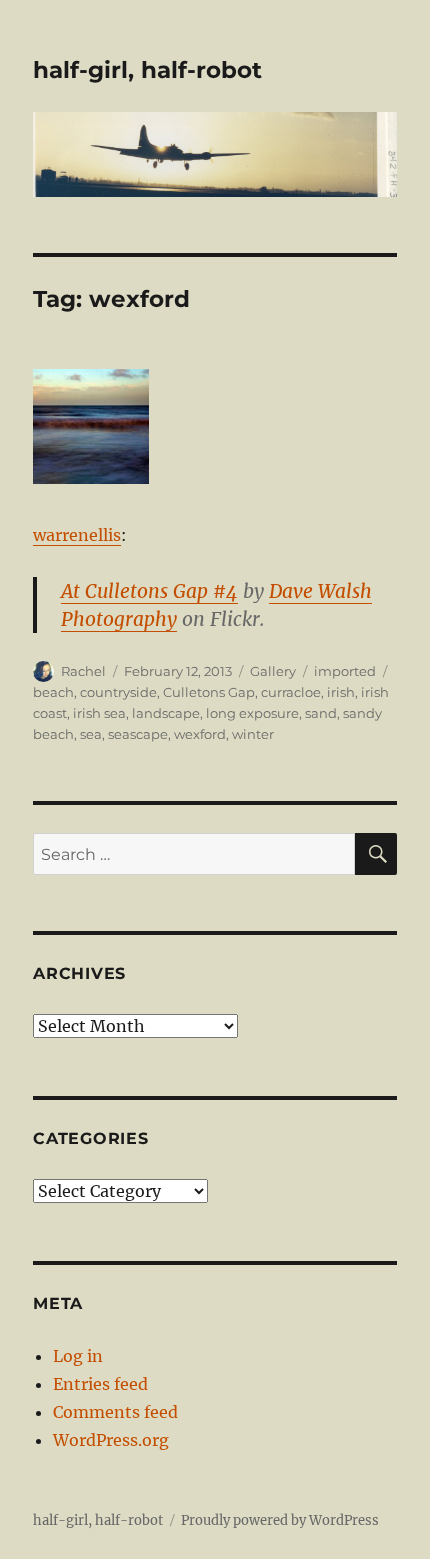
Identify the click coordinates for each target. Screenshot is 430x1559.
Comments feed (115, 1412)
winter (253, 734)
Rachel (83, 671)
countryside (118, 692)
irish (341, 692)
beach (53, 692)
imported (345, 671)
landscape (166, 713)
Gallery (273, 671)
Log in (78, 1356)
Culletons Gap (209, 692)
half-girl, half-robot (147, 70)
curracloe (291, 692)
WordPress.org (111, 1440)
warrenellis (77, 535)
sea (91, 734)
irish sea (99, 713)
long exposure (252, 713)
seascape (138, 734)
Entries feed (100, 1384)
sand (321, 713)
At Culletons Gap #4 (149, 591)
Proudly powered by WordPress (280, 1520)
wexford (200, 734)
